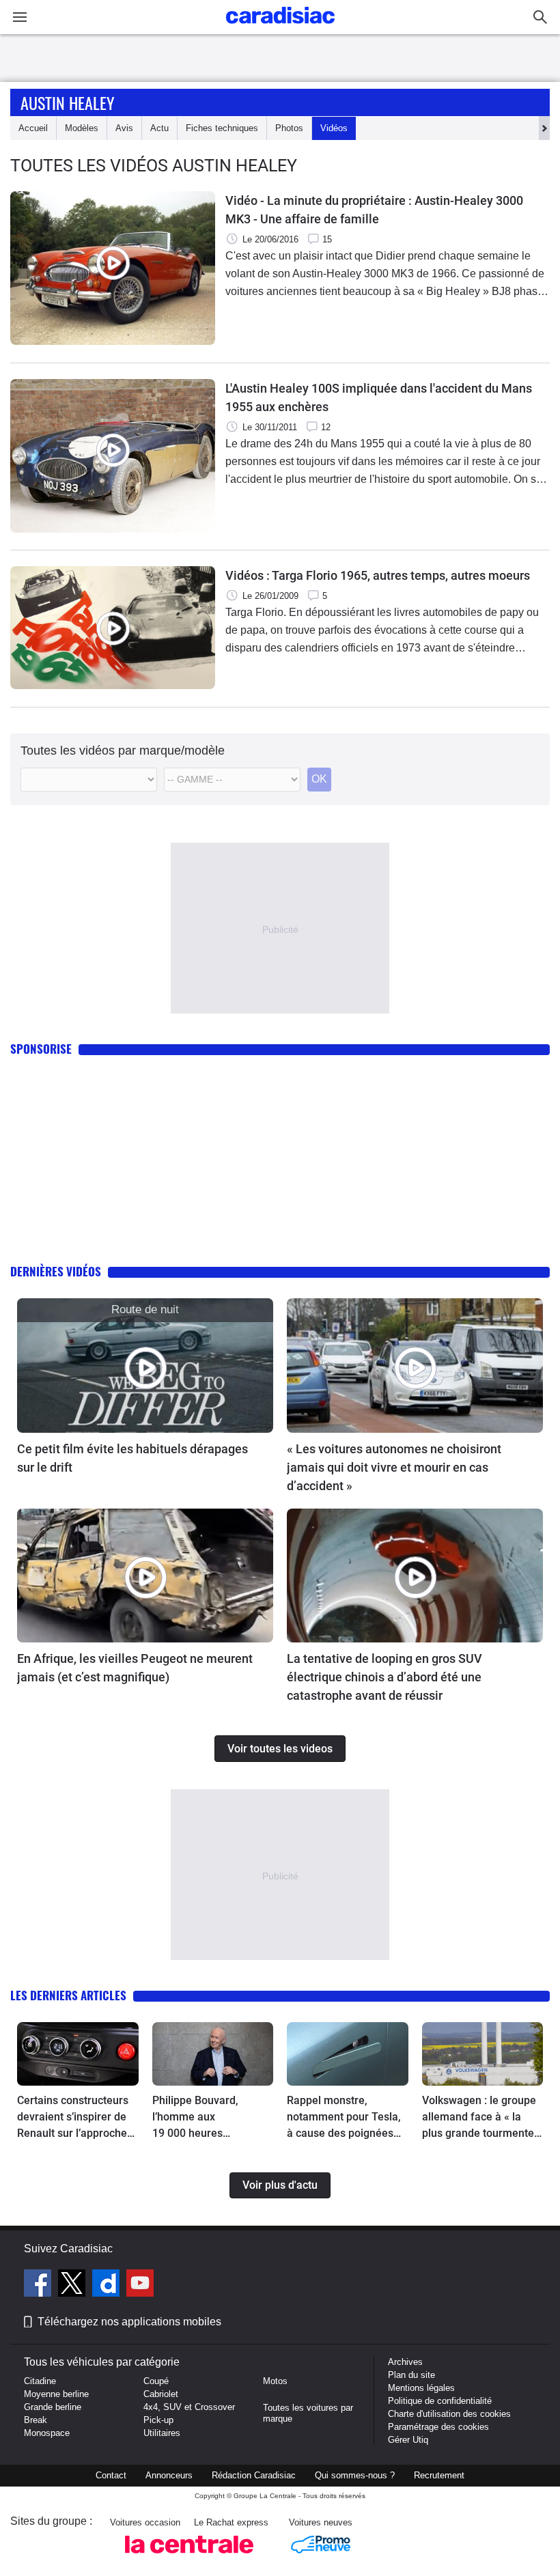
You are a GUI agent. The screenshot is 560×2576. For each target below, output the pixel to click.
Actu (159, 128)
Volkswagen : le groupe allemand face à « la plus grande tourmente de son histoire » (479, 2118)
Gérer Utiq (408, 2440)
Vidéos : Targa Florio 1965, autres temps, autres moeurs (378, 575)
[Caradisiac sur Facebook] (39, 2285)
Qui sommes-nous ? (355, 2475)
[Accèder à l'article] (145, 1365)
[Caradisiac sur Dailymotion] (108, 2285)
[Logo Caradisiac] (280, 28)
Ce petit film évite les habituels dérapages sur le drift (132, 1458)
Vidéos (334, 128)
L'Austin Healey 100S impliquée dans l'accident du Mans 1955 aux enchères (379, 397)
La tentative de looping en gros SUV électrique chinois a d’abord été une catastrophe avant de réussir (384, 1677)
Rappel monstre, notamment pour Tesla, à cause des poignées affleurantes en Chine (344, 2118)
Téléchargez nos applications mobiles (129, 2322)
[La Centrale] (189, 2557)
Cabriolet (161, 2394)
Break (36, 2420)
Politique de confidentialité (440, 2401)
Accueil (33, 128)
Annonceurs (169, 2475)
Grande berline (53, 2407)
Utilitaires (162, 2433)
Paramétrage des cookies (438, 2427)
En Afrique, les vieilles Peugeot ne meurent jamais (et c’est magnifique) (135, 1668)
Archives (405, 2362)
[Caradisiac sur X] (73, 2285)
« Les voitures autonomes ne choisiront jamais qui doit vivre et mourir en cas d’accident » (394, 1467)
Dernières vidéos (56, 1271)
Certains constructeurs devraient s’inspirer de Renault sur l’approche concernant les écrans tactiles (73, 2118)
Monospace (47, 2433)
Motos (275, 2381)
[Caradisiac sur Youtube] (140, 2285)
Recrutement (439, 2475)
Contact (111, 2475)
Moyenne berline (56, 2394)
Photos (289, 128)
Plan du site (411, 2375)
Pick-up (158, 2420)
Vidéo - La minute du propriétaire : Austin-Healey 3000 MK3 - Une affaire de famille (374, 210)
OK (319, 779)
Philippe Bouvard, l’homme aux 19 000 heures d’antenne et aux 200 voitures (204, 2118)
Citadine (40, 2381)
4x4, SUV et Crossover (189, 2407)
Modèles (82, 128)
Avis (124, 128)
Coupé (156, 2381)
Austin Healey (68, 102)
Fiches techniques (222, 128)
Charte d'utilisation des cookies (449, 2414)
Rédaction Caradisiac (254, 2475)
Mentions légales (421, 2388)
